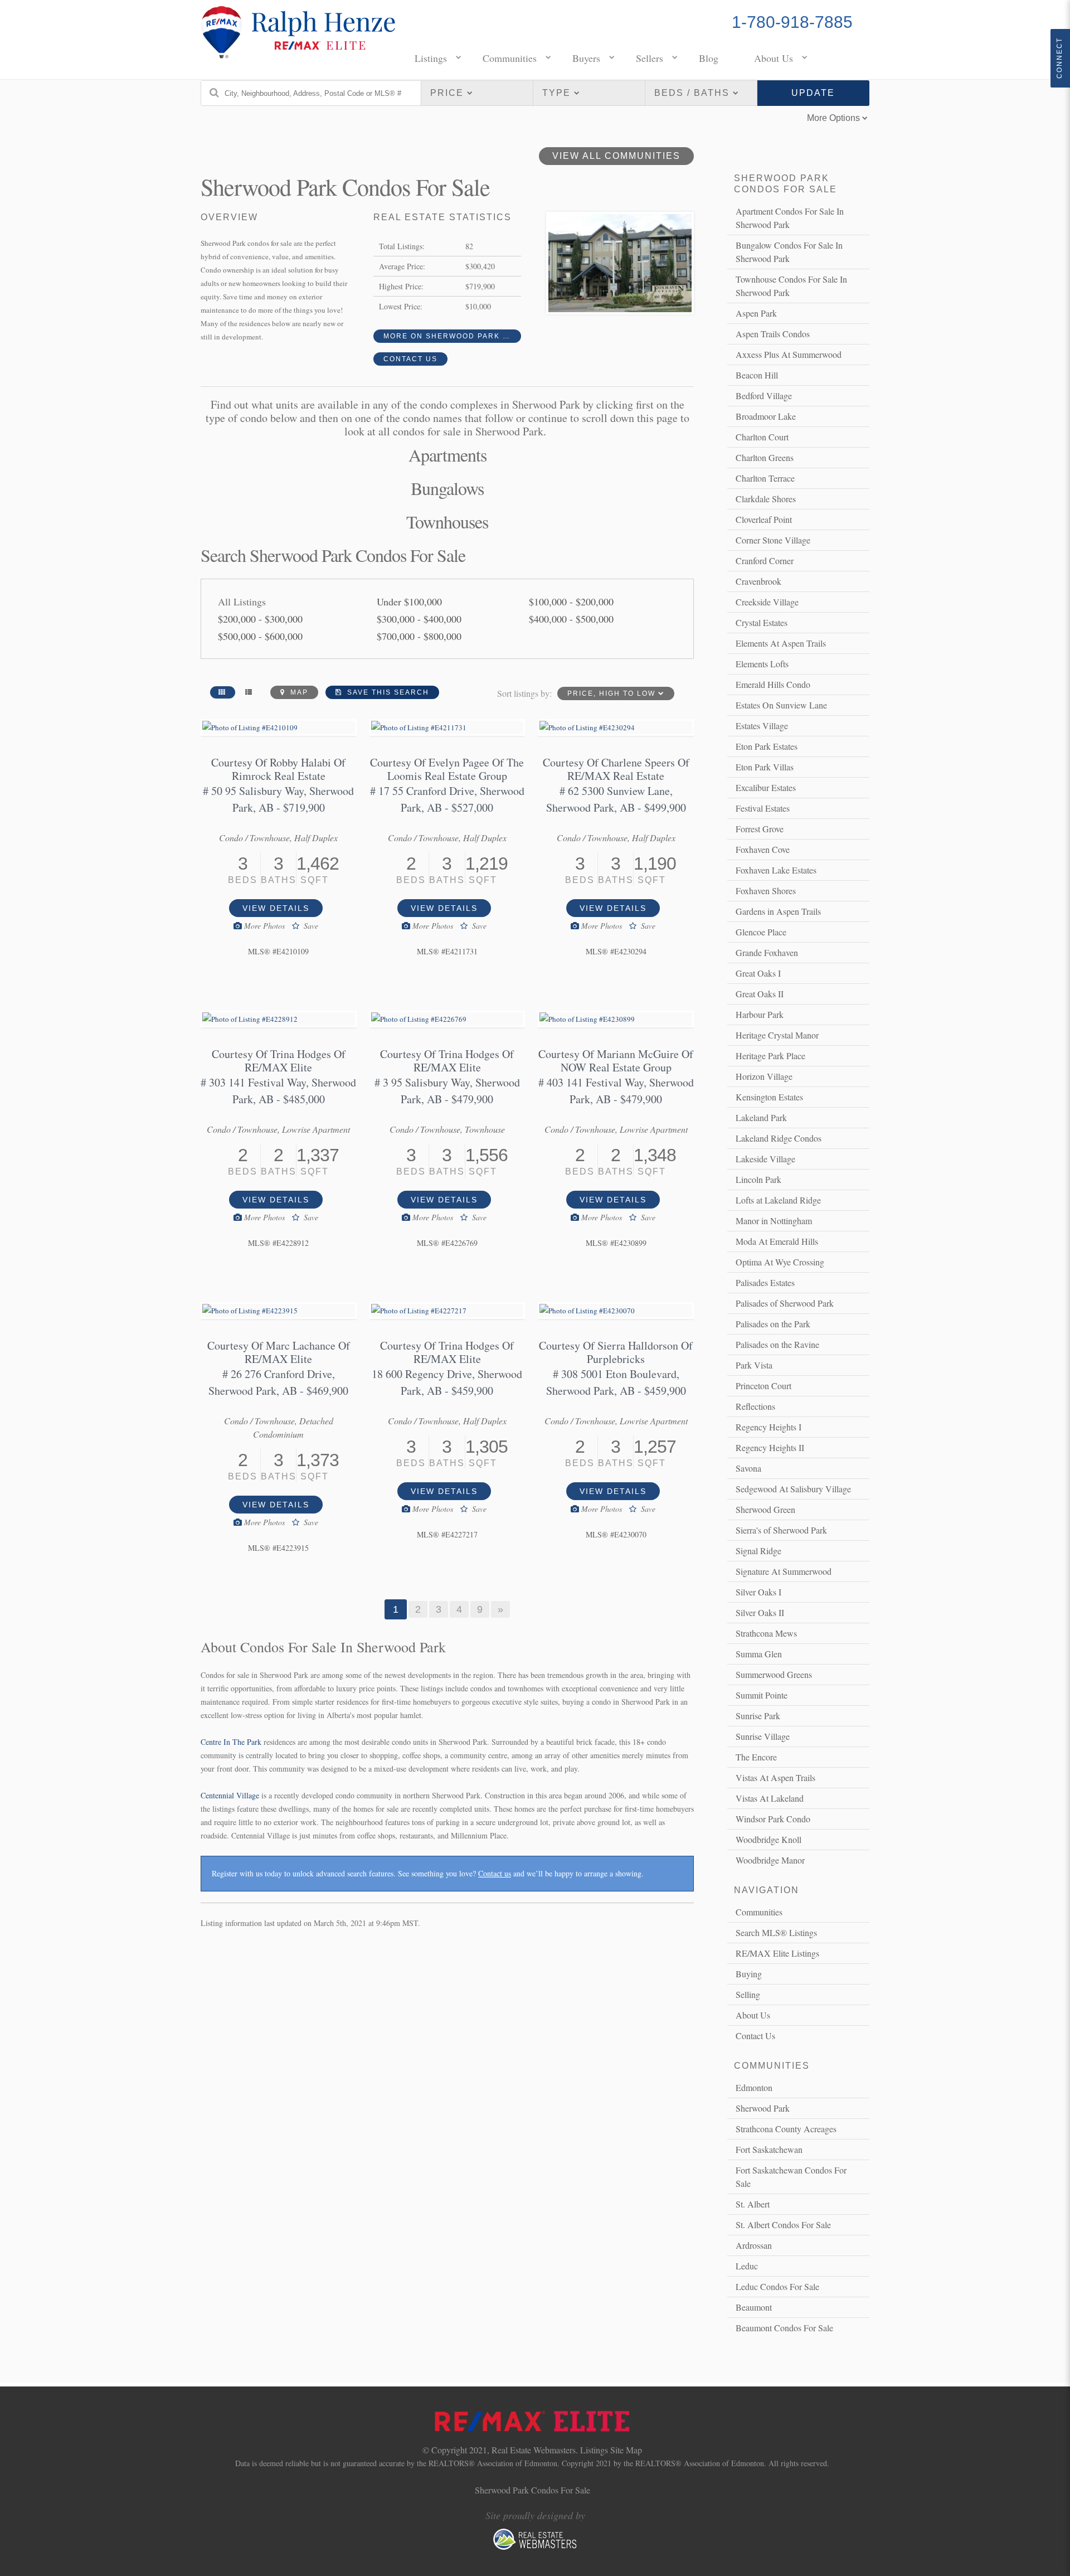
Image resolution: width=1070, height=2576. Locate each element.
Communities (510, 58)
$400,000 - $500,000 (571, 619)
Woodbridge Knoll (769, 1839)
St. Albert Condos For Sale (783, 2225)
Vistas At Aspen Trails (775, 1777)
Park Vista (754, 1365)
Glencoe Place (761, 932)
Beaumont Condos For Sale (784, 2328)
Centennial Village (230, 1795)
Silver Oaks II (760, 1612)
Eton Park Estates (767, 746)
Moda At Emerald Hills (777, 1241)
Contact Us (410, 359)
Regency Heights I (769, 1427)
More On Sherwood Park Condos (453, 336)
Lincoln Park (758, 1179)
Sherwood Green (765, 1509)
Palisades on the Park (773, 1324)
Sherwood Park (763, 2108)
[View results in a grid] (223, 692)
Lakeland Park (761, 1117)
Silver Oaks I (758, 1592)
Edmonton (754, 2087)
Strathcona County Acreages (786, 2129)
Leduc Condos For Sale (777, 2286)
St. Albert (753, 2204)
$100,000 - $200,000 (571, 601)
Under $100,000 (409, 601)
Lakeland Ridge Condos (779, 1138)
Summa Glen (759, 1654)
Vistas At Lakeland (770, 1798)
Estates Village (762, 726)
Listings (431, 58)
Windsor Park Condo (773, 1819)
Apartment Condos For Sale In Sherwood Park (790, 218)
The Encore (756, 1757)
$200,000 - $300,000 (260, 619)
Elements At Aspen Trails (781, 643)
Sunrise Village (763, 1736)
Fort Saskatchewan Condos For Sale (791, 2177)
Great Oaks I (758, 973)
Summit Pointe (762, 1695)
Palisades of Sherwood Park (785, 1303)
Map (298, 692)
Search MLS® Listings (776, 1932)
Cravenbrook (758, 581)
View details (276, 908)
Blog (709, 58)
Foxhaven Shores (766, 891)
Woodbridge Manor (770, 1860)
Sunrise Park (758, 1716)
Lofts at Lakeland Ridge (778, 1200)
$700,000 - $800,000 (419, 636)
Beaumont (754, 2307)
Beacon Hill (757, 375)
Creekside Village (767, 602)
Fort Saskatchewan (769, 2149)
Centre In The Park (231, 1742)
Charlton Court (762, 437)
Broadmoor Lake (766, 416)
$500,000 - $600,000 (260, 636)
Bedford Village (764, 396)
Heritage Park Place (770, 1056)
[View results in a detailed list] (249, 692)
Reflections (755, 1406)
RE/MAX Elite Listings (777, 1953)
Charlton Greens (765, 457)
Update (813, 93)
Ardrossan (754, 2245)
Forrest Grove (760, 829)
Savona (748, 1468)
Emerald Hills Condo (773, 684)
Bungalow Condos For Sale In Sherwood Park (789, 252)
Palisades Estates (765, 1282)
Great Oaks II (760, 994)
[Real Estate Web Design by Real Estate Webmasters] (535, 2547)
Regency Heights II (770, 1447)
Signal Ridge (758, 1551)
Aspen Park (756, 313)
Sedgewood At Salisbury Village (793, 1489)
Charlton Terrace (765, 478)
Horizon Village (764, 1076)
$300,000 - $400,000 (419, 619)
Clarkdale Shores (766, 499)
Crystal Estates (762, 622)
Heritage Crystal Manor (777, 1035)
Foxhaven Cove (763, 849)
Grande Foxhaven (767, 952)
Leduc (747, 2266)
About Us (774, 58)
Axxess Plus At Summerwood (789, 354)
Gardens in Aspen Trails (778, 911)
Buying (749, 1974)
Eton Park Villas (765, 767)
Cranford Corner (765, 561)
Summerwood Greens (774, 1674)
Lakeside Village (765, 1159)
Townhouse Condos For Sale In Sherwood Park (791, 286)
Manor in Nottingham (774, 1221)
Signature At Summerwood (784, 1571)
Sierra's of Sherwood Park (781, 1530)
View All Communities (616, 156)
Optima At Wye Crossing (780, 1262)
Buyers (586, 58)
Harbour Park (760, 1014)
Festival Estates (763, 808)
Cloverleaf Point (764, 519)
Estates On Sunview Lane (781, 705)
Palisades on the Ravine (777, 1344)
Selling (748, 1994)
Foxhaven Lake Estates (776, 870)
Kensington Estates (769, 1097)
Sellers (650, 58)
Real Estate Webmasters (534, 2450)
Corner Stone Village (773, 540)
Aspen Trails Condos (773, 334)
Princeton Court (763, 1386)
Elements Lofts (762, 664)
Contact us (495, 1873)
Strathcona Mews (766, 1633)
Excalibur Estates (766, 787)
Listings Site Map (611, 2450)
